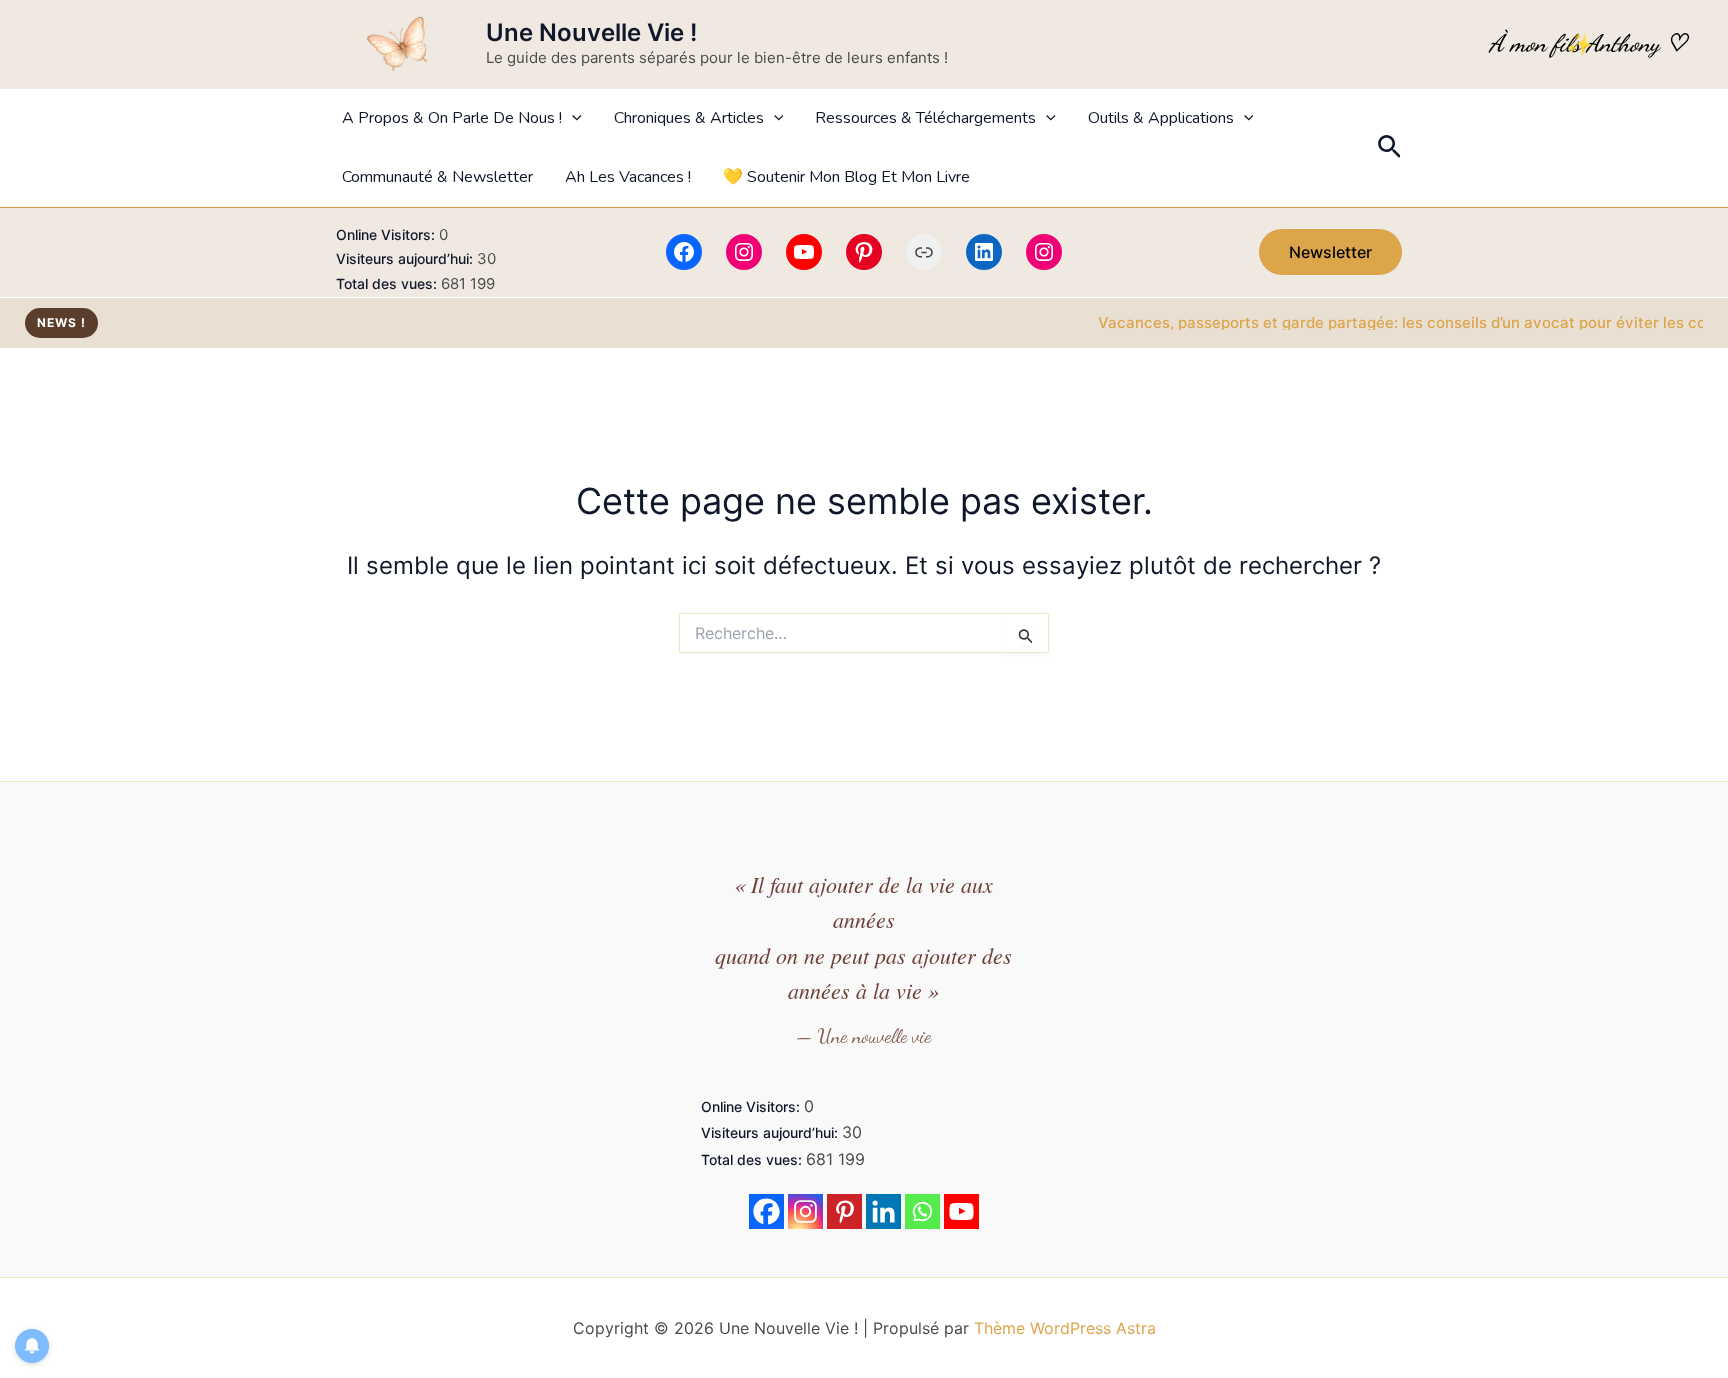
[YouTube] (804, 252)
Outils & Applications (1161, 118)
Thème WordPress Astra (1065, 1328)
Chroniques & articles (689, 118)
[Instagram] (744, 252)
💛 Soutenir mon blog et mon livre (846, 177)
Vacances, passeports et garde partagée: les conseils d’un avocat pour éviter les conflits (1395, 322)
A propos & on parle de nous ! (452, 118)
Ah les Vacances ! (628, 177)
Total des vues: (388, 283)
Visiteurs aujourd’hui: (406, 258)
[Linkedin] (883, 1211)
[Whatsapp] (922, 1211)
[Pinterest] (864, 252)
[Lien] (924, 252)
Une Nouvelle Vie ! (591, 32)
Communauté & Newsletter (437, 177)
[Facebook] (684, 252)
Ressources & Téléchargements (925, 118)
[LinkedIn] (984, 252)
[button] (572, 118)
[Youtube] (961, 1211)
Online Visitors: (387, 234)
